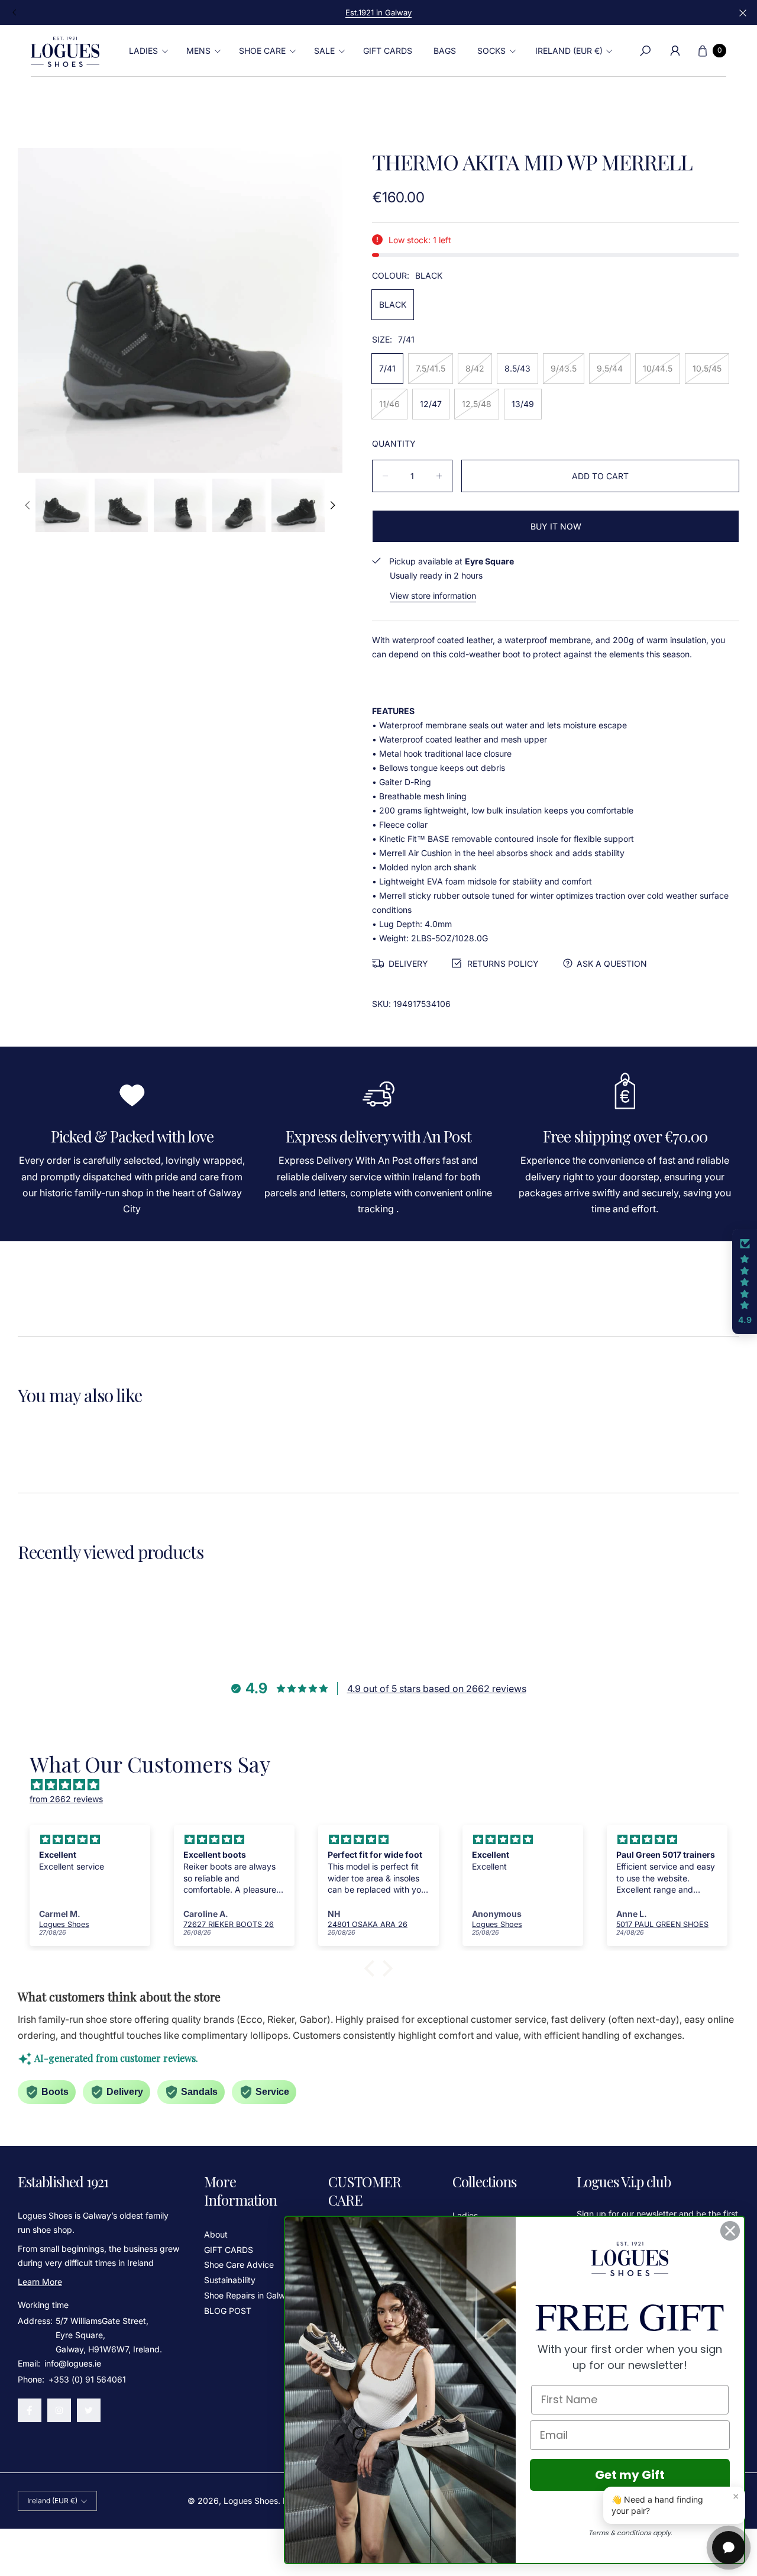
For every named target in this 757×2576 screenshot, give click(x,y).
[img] (384, 1785)
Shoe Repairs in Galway (249, 2295)
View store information (433, 595)
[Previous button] (15, 12)
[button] (147, 51)
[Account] (675, 51)
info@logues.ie (72, 2363)
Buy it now (556, 526)
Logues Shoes (251, 2501)
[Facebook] (30, 2410)
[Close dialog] (730, 2231)
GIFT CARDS (229, 2250)
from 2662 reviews (66, 1799)
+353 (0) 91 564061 (87, 2379)
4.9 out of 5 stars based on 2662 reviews (437, 1689)
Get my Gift (630, 2475)
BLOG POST (228, 2311)
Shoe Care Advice (239, 2265)
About (216, 2234)
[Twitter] (89, 2410)
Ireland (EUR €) (569, 51)
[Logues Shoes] (65, 51)
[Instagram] (59, 2410)
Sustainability (230, 2280)
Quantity (394, 443)
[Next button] (332, 505)
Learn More (40, 2282)
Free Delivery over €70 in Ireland (378, 12)
